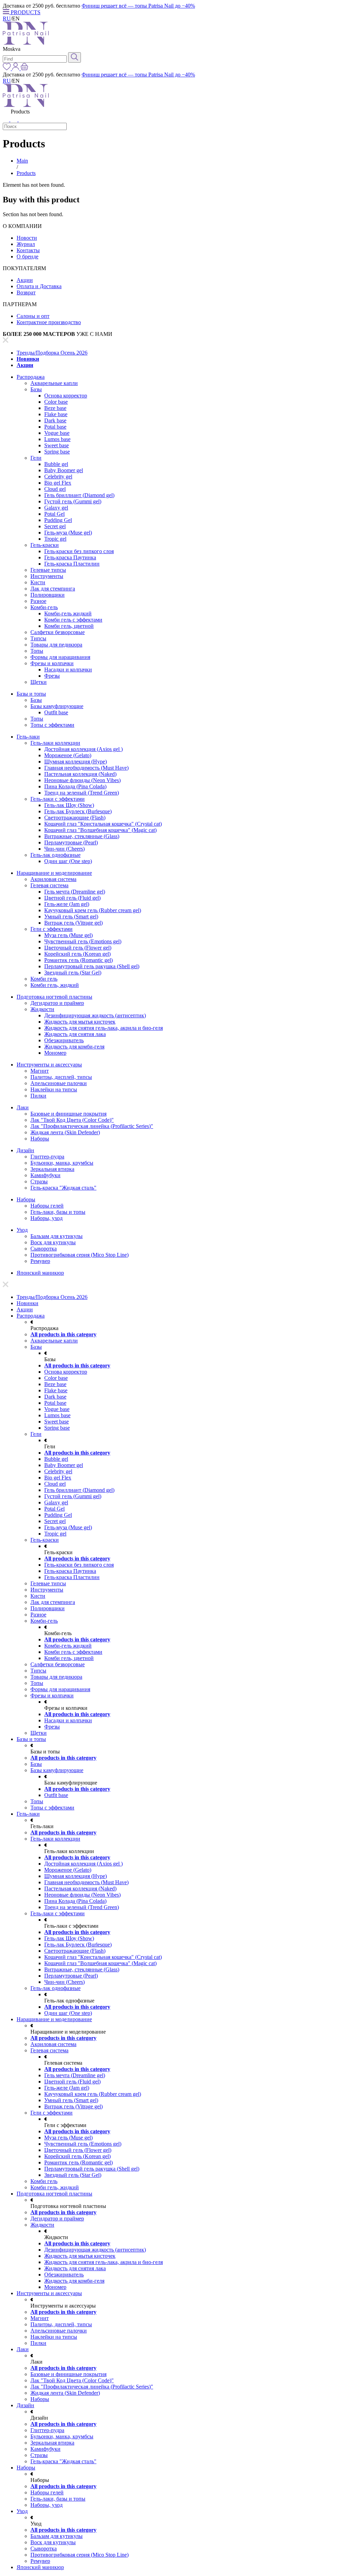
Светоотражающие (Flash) (75, 818)
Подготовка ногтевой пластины (54, 997)
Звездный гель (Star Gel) (73, 973)
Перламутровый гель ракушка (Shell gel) (92, 966)
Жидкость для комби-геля (74, 1047)
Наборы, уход (46, 1218)
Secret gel (55, 526)
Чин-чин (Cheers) (64, 849)
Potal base (55, 427)
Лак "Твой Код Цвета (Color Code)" (72, 1120)
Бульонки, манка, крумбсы (62, 1163)
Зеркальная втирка (52, 1169)
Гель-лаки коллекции (55, 743)
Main (22, 161)
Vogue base (57, 433)
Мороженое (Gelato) (68, 755)
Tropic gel (55, 539)
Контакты (28, 250)
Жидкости (42, 1009)
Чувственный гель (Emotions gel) (83, 941)
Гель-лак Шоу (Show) (69, 805)
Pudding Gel (58, 520)
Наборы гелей (47, 1206)
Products (26, 173)
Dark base (55, 420)
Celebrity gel (58, 476)
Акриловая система (53, 879)
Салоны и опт (33, 316)
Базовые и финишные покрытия (68, 1114)
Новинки (28, 359)
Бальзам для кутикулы (57, 1236)
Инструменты (47, 576)
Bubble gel (56, 464)
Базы (36, 389)
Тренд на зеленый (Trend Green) (82, 793)
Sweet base (57, 445)
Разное (38, 601)
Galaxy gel (56, 508)
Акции (25, 280)
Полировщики (48, 595)
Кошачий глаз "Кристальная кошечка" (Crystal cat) (103, 824)
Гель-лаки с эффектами (58, 799)
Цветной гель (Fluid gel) (72, 898)
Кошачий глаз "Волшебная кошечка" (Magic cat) (100, 830)
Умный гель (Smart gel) (71, 916)
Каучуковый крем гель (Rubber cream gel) (93, 910)
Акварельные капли (54, 383)
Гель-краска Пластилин (72, 564)
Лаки (23, 1107)
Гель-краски (45, 545)
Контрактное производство (49, 322)
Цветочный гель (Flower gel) (78, 948)
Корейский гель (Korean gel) (77, 954)
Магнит (40, 1071)
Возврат (26, 292)
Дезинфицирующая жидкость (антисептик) (95, 1015)
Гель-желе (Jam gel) (67, 904)
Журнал (26, 244)
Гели (36, 458)
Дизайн (25, 1150)
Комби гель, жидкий (55, 985)
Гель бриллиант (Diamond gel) (79, 495)
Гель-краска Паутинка (70, 557)
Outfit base (56, 712)
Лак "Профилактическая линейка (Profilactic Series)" (92, 1126)
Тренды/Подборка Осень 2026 (52, 353)
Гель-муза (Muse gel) (68, 533)
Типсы (38, 638)
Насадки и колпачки (68, 670)
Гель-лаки (28, 737)
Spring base (57, 452)
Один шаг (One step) (68, 861)
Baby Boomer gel (64, 470)
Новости (27, 238)
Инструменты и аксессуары (49, 1065)
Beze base (55, 408)
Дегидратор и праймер (57, 1003)
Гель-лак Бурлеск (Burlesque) (78, 811)
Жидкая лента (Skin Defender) (65, 1132)
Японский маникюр (40, 1273)
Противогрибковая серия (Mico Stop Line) (80, 1255)
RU (7, 19)
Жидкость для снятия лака (75, 1034)
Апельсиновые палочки (59, 1083)
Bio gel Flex (58, 483)
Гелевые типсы (48, 570)
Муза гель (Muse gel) (68, 935)
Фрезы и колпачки (52, 663)
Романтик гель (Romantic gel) (78, 960)
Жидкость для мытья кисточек (80, 1022)
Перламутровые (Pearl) (71, 842)
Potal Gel (54, 514)
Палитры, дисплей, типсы (61, 1077)
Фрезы (52, 676)
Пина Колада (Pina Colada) (75, 786)
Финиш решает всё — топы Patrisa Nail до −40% (138, 6)
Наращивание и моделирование (54, 873)
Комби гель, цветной (69, 626)
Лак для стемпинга (53, 589)
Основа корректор (66, 396)
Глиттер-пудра (47, 1157)
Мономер (55, 1053)
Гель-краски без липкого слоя (79, 551)
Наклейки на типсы (54, 1089)
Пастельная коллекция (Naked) (80, 774)
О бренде (27, 256)
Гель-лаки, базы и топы (58, 1212)
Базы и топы (31, 694)
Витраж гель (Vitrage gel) (73, 923)
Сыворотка (44, 1249)
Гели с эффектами (52, 929)
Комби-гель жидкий (68, 613)
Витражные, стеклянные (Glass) (82, 836)
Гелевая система (49, 885)
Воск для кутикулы (53, 1242)
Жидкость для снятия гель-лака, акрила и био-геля (104, 1028)
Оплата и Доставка (39, 286)
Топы (37, 651)
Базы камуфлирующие (57, 706)
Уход (22, 1230)
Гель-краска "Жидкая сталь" (63, 1188)
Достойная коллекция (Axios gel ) (83, 749)
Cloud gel (55, 489)
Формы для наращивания (60, 657)
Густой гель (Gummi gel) (73, 501)
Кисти (38, 582)
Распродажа (31, 377)
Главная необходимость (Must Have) (86, 768)
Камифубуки (45, 1175)
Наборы (40, 1139)
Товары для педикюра (56, 645)
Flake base (56, 414)
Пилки (38, 1096)
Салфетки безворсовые (58, 632)
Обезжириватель (64, 1040)
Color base (56, 402)
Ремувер (40, 1261)
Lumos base (57, 439)
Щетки (39, 682)
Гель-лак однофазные (55, 855)
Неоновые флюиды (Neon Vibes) (82, 780)
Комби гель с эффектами (73, 620)
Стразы (39, 1181)
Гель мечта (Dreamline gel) (75, 892)
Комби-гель (44, 607)
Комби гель (44, 979)
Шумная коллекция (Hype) (76, 762)
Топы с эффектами (52, 725)
